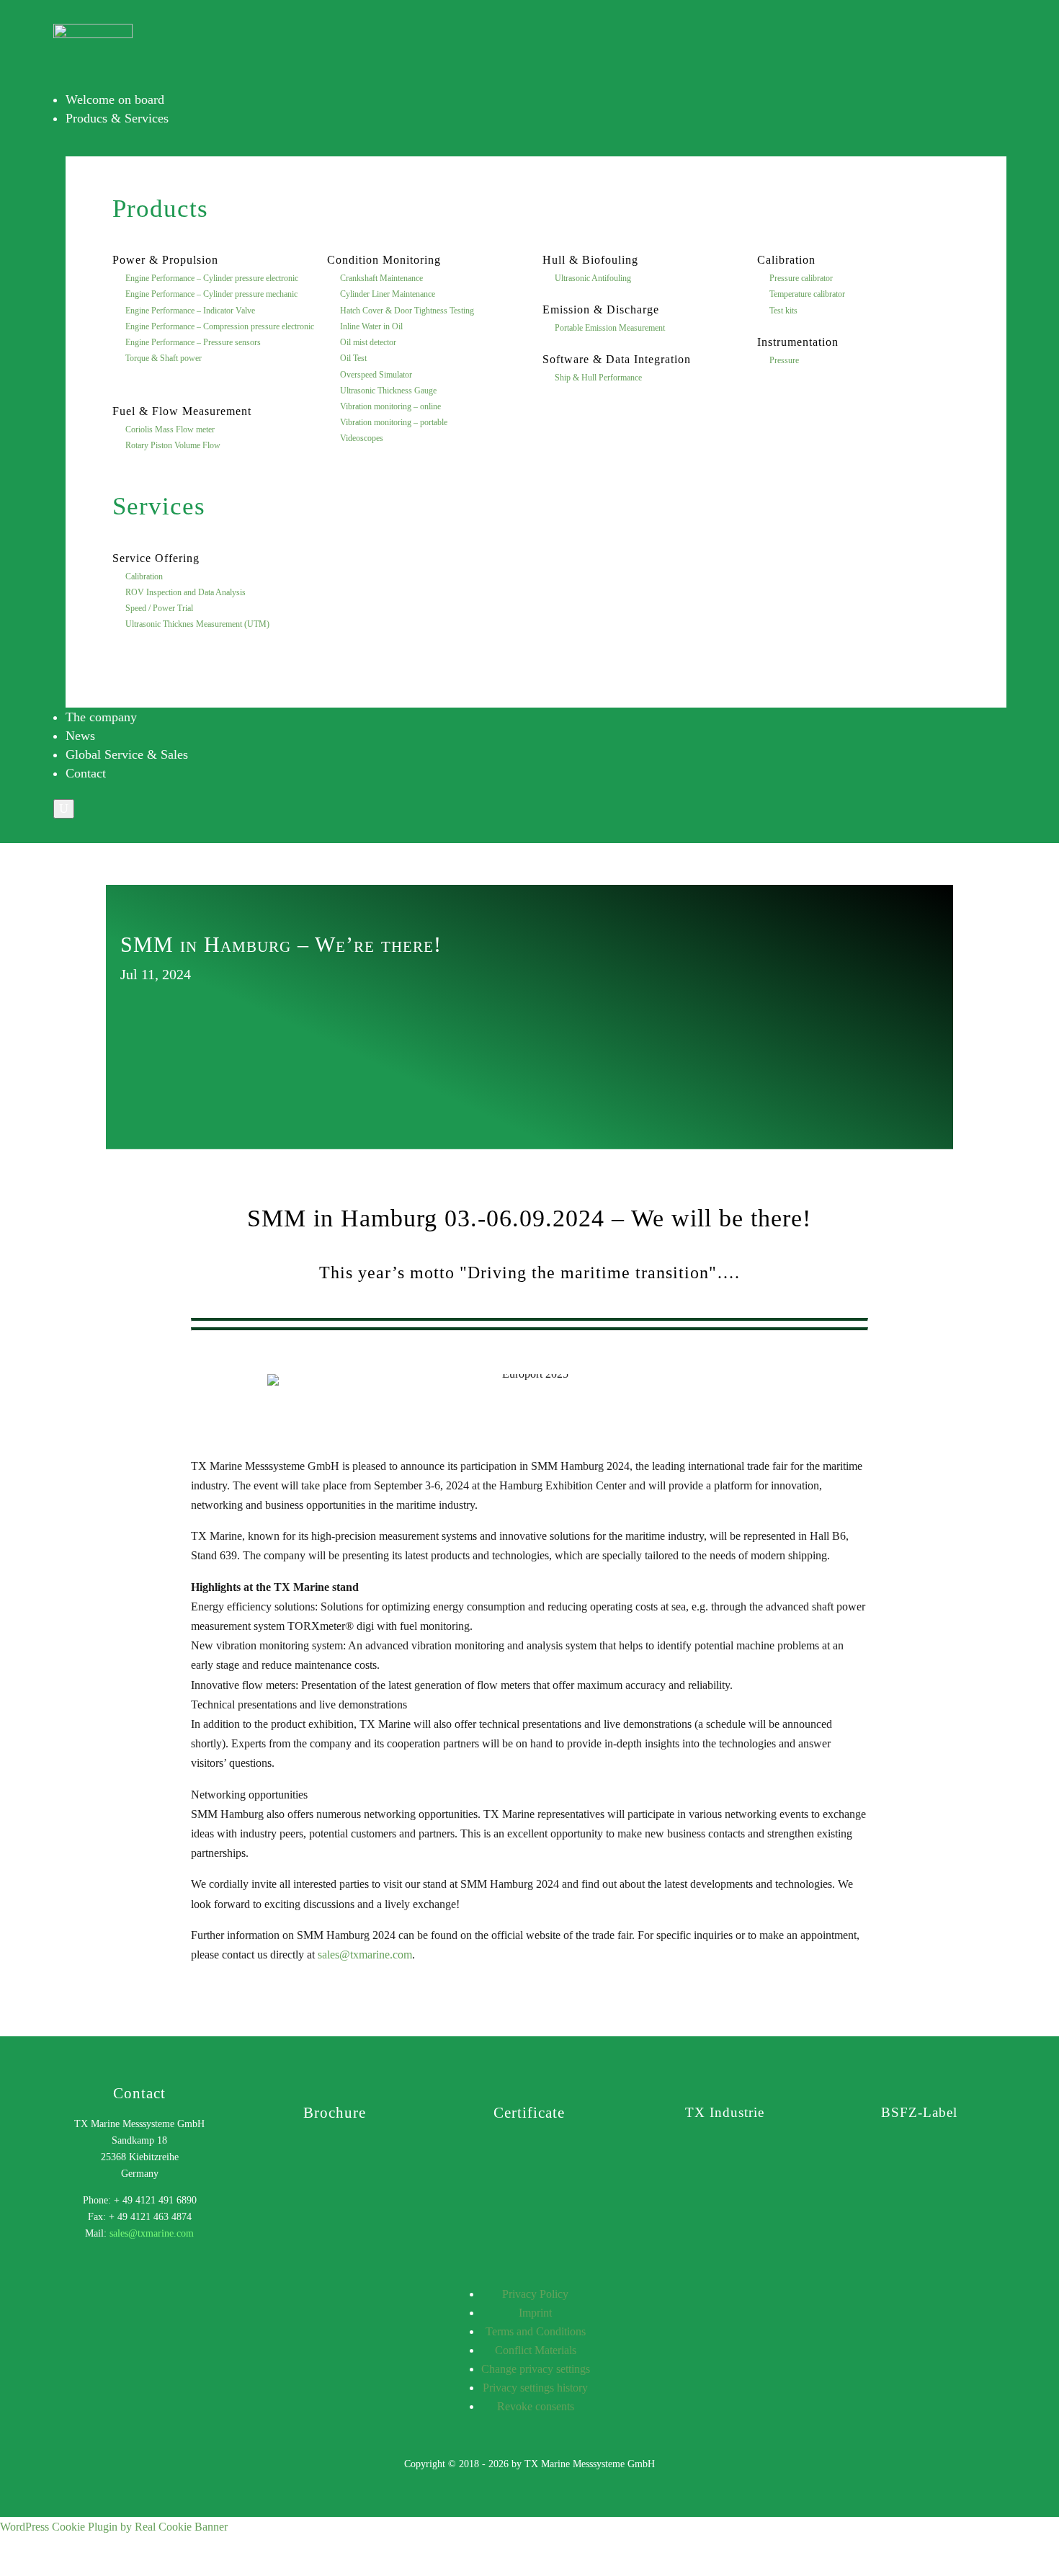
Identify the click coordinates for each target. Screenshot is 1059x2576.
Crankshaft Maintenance (381, 278)
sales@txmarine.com (365, 1955)
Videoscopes (362, 438)
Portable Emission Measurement (610, 328)
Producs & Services (117, 118)
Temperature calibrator (807, 294)
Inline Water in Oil (371, 326)
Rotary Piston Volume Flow (173, 445)
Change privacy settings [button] (536, 2369)
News (80, 736)
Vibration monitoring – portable (394, 422)
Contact (86, 773)
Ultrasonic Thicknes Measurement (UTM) (197, 624)
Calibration (144, 576)
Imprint (535, 2313)
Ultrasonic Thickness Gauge (388, 391)
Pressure (784, 360)
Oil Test (353, 358)
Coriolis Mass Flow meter (170, 429)
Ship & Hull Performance (598, 378)
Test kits (783, 311)
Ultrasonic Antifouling (593, 278)
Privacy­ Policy (535, 2294)
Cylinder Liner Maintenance (388, 294)
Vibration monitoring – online (390, 406)
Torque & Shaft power (164, 358)
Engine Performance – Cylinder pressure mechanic (211, 294)
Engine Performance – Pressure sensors (193, 342)
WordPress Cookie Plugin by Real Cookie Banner (114, 2527)
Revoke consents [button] (536, 2406)
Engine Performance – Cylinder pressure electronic (212, 278)
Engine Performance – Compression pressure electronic (220, 326)
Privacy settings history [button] (535, 2388)
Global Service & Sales (127, 754)
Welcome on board (115, 99)
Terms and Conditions (536, 2331)
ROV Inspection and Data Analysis (186, 592)
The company (101, 717)
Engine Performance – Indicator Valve (190, 311)
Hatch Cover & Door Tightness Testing (407, 311)
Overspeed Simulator (376, 375)
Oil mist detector (368, 342)
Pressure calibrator (801, 278)
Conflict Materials (536, 2350)
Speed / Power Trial (159, 608)
